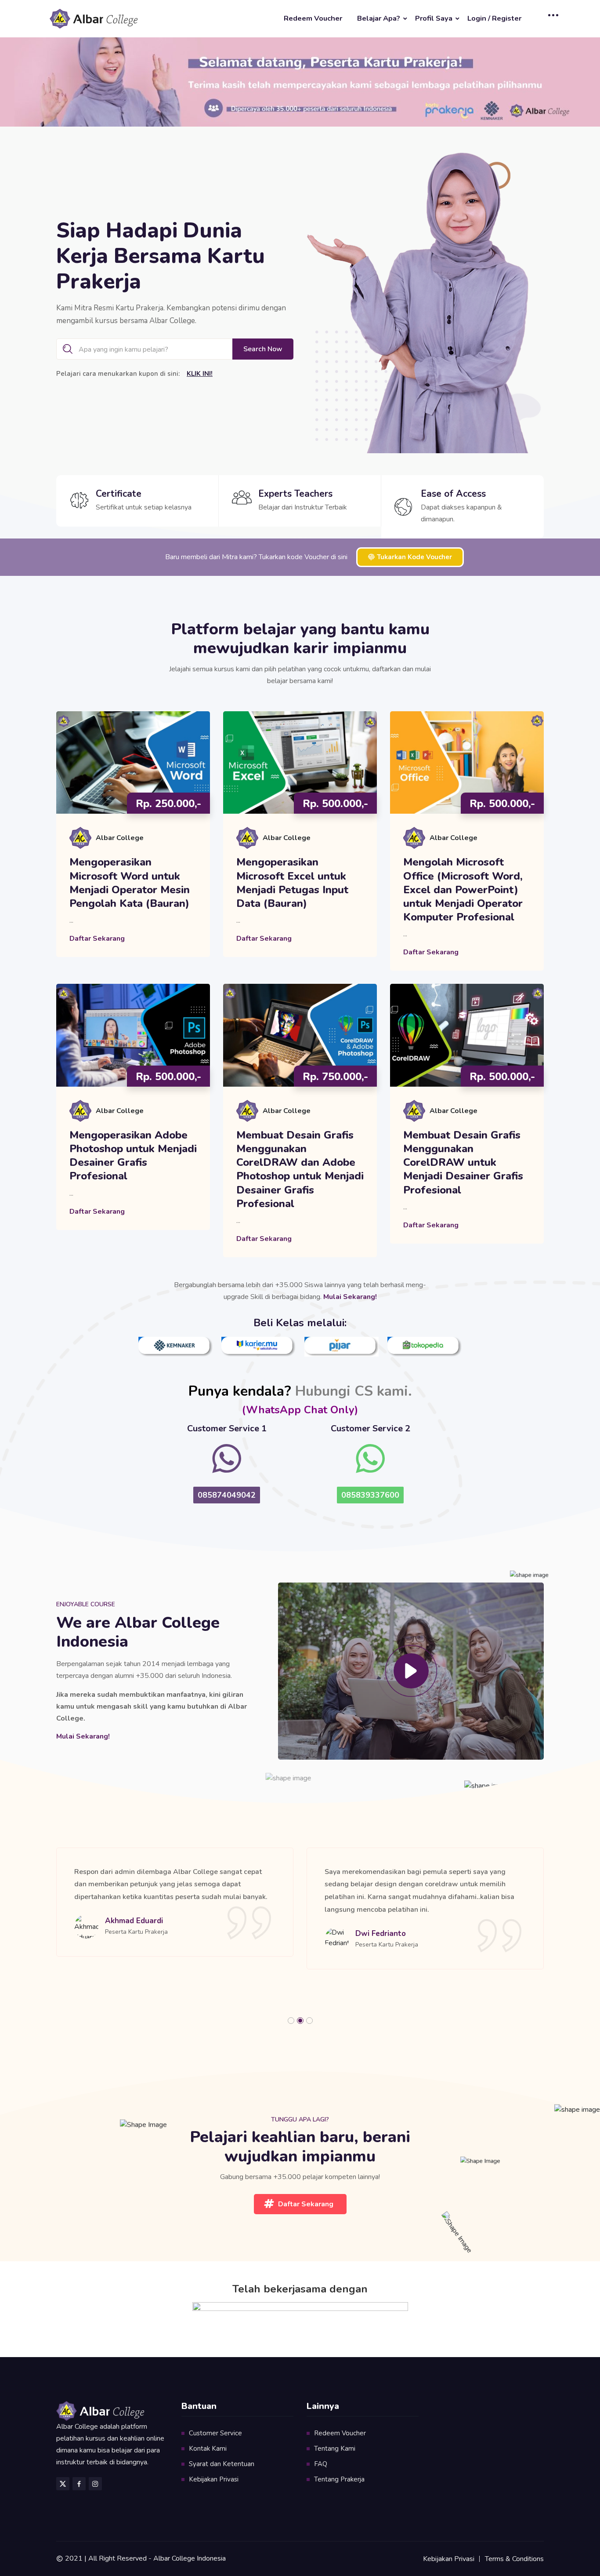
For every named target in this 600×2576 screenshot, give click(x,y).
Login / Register (494, 18)
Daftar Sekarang (97, 939)
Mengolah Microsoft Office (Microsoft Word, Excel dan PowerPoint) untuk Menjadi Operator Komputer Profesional (463, 890)
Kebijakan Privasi (214, 2479)
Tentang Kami (335, 2449)
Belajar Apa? (379, 18)
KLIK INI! (200, 374)
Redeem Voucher (313, 18)
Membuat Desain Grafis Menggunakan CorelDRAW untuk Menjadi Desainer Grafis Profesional (463, 1163)
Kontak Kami (208, 2449)
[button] (291, 2021)
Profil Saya (434, 18)
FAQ (321, 2464)
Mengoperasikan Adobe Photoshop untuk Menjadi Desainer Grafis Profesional (133, 1156)
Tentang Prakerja (339, 2479)
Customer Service (215, 2433)
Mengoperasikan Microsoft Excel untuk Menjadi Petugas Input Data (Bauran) (292, 883)
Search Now (263, 349)
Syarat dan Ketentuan (222, 2464)
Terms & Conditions (514, 2559)
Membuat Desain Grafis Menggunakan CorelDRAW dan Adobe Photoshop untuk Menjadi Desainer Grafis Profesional (300, 1170)
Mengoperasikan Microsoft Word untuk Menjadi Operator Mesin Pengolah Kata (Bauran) (130, 883)
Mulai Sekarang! (83, 1736)
